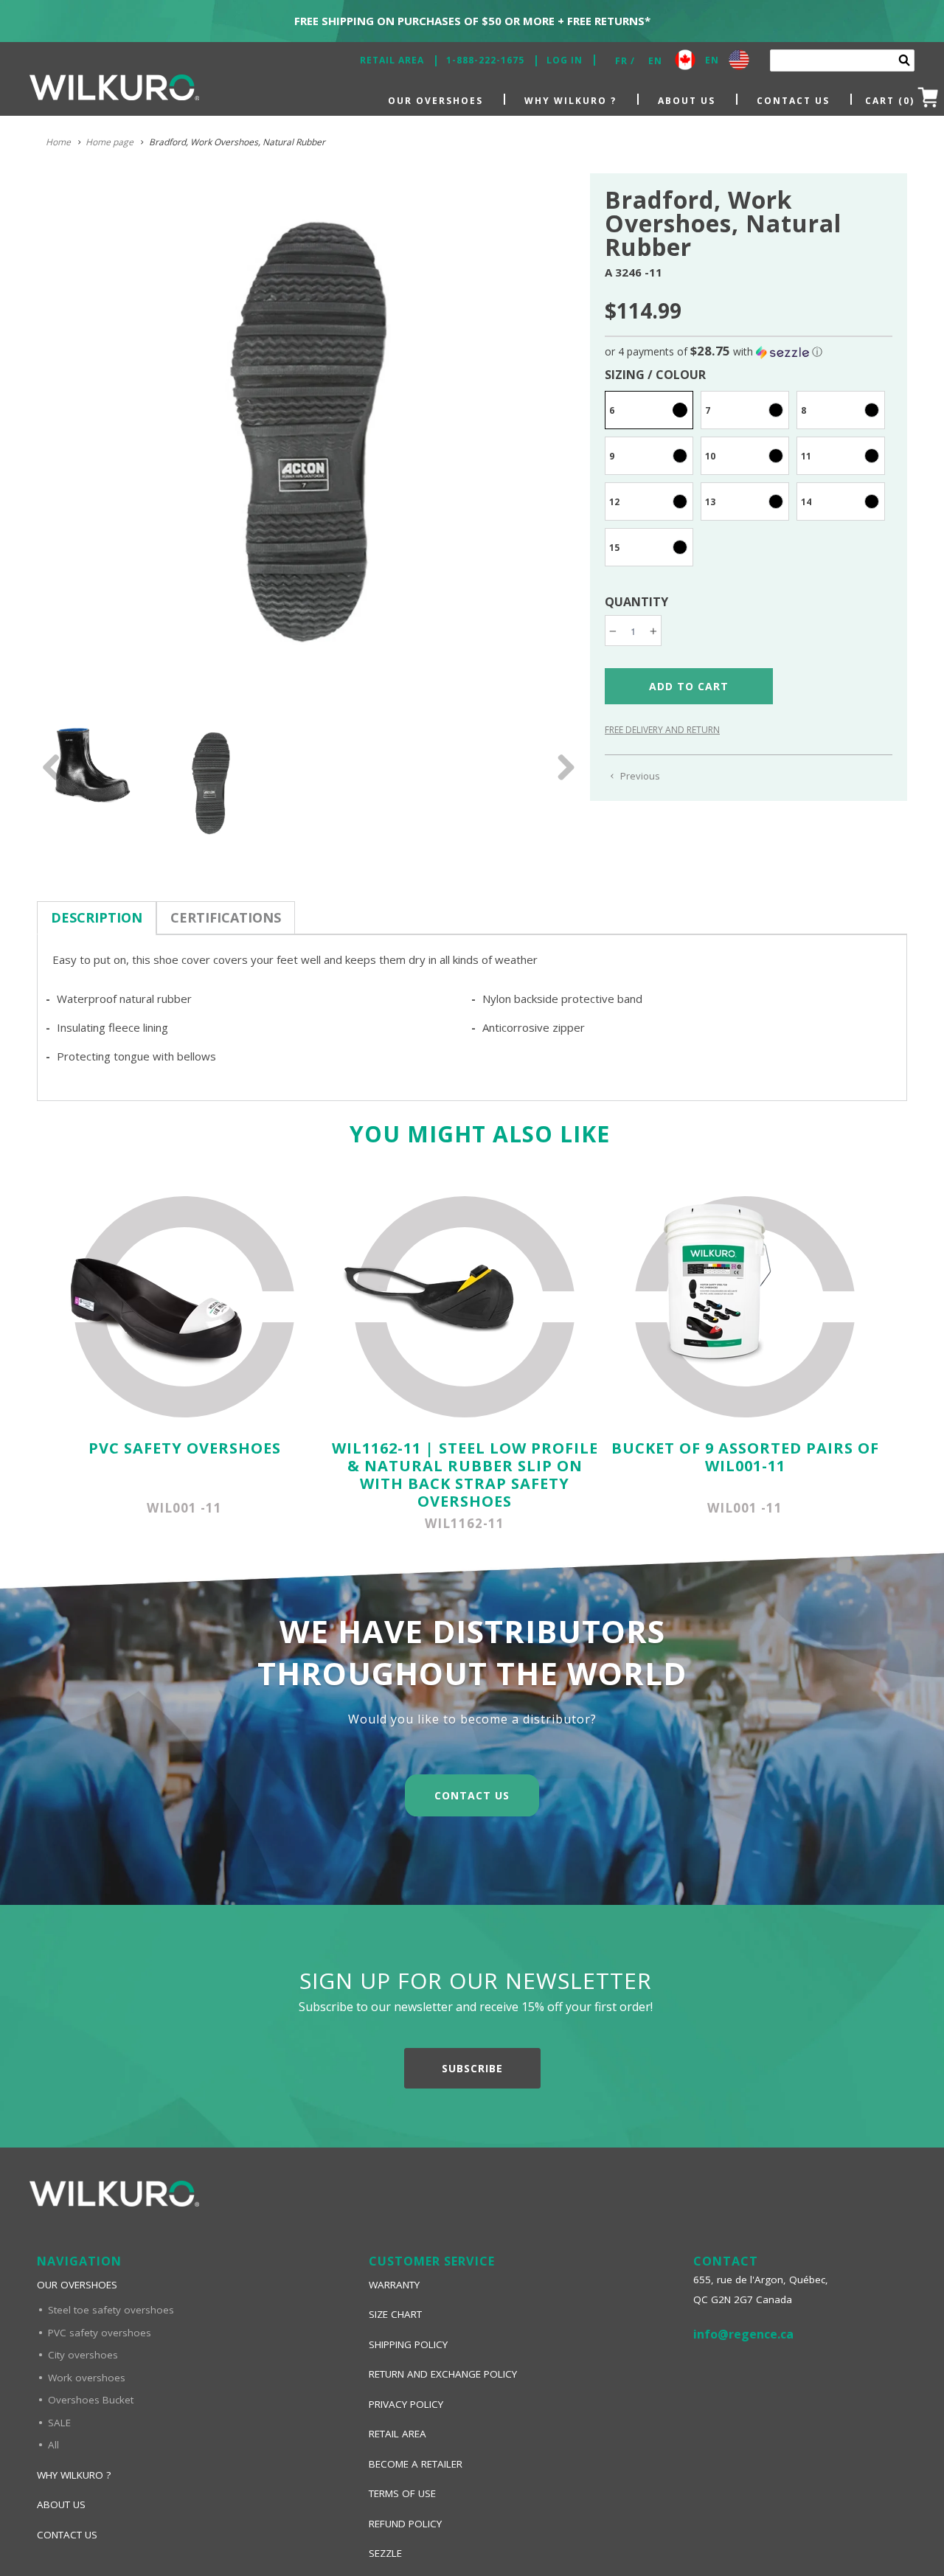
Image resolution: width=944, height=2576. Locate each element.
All (53, 2445)
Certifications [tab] (226, 917)
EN (655, 61)
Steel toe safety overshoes (111, 2310)
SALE (59, 2423)
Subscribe (472, 2068)
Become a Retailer (416, 2464)
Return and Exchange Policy (443, 2374)
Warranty (394, 2285)
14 (806, 502)
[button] (749, 352)
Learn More (472, 1775)
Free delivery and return (662, 730)
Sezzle (385, 2553)
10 (710, 456)
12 (614, 502)
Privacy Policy (406, 2404)
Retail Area (392, 60)
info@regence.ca (743, 2334)
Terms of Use (402, 2493)
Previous (52, 778)
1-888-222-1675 (485, 60)
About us (687, 101)
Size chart (395, 2314)
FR (621, 61)
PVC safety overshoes (100, 2333)
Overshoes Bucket (91, 2400)
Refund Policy (405, 2524)
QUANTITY (636, 602)
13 (710, 502)
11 (806, 456)
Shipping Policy (408, 2344)
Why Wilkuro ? (570, 101)
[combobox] (842, 60)
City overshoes (83, 2355)
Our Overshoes (435, 101)
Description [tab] (97, 917)
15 (614, 548)
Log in (565, 60)
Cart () (890, 101)
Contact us (793, 101)
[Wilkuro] (114, 91)
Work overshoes (87, 2378)
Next (560, 778)
